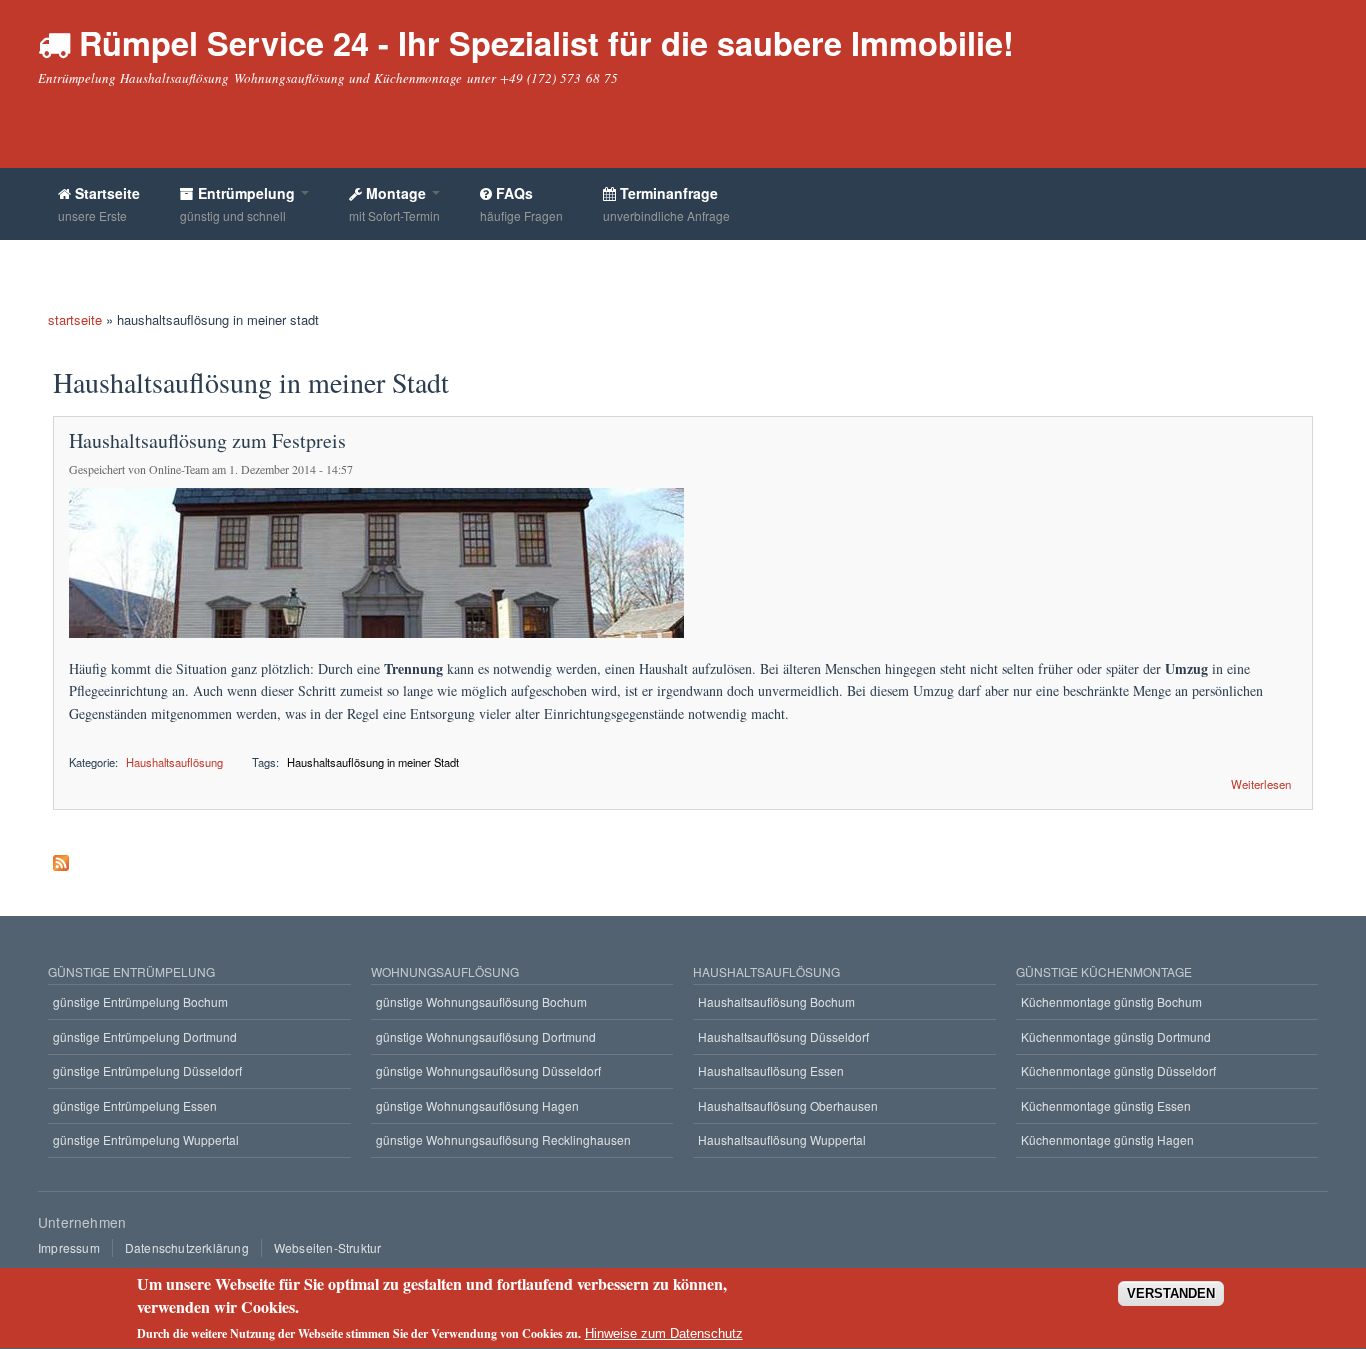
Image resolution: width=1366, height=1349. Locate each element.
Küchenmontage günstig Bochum (1111, 1001)
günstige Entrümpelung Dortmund (145, 1036)
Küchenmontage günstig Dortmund (1116, 1036)
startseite (75, 319)
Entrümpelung (239, 203)
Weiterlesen (1261, 782)
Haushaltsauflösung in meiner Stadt (373, 762)
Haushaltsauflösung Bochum (776, 1001)
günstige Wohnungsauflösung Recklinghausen (503, 1139)
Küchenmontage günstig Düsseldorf (1118, 1070)
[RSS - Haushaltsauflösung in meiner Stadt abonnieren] (61, 858)
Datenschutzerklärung (187, 1247)
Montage (394, 203)
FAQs (521, 203)
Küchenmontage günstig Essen (1106, 1105)
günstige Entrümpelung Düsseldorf (147, 1070)
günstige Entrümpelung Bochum (140, 1001)
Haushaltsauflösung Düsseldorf (783, 1036)
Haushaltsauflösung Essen (771, 1070)
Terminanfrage (666, 203)
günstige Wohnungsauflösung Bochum (481, 1001)
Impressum (69, 1247)
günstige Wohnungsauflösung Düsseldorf (488, 1070)
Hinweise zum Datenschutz (664, 1334)
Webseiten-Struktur (328, 1247)
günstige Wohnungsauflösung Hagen (477, 1105)
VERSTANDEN (1171, 1294)
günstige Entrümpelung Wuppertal (146, 1139)
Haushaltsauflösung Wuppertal (782, 1139)
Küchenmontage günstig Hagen (1107, 1139)
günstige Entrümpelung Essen (135, 1105)
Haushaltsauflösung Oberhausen (788, 1105)
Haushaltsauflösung (174, 762)
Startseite (99, 203)
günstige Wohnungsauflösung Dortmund (486, 1036)
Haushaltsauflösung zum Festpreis (207, 440)
